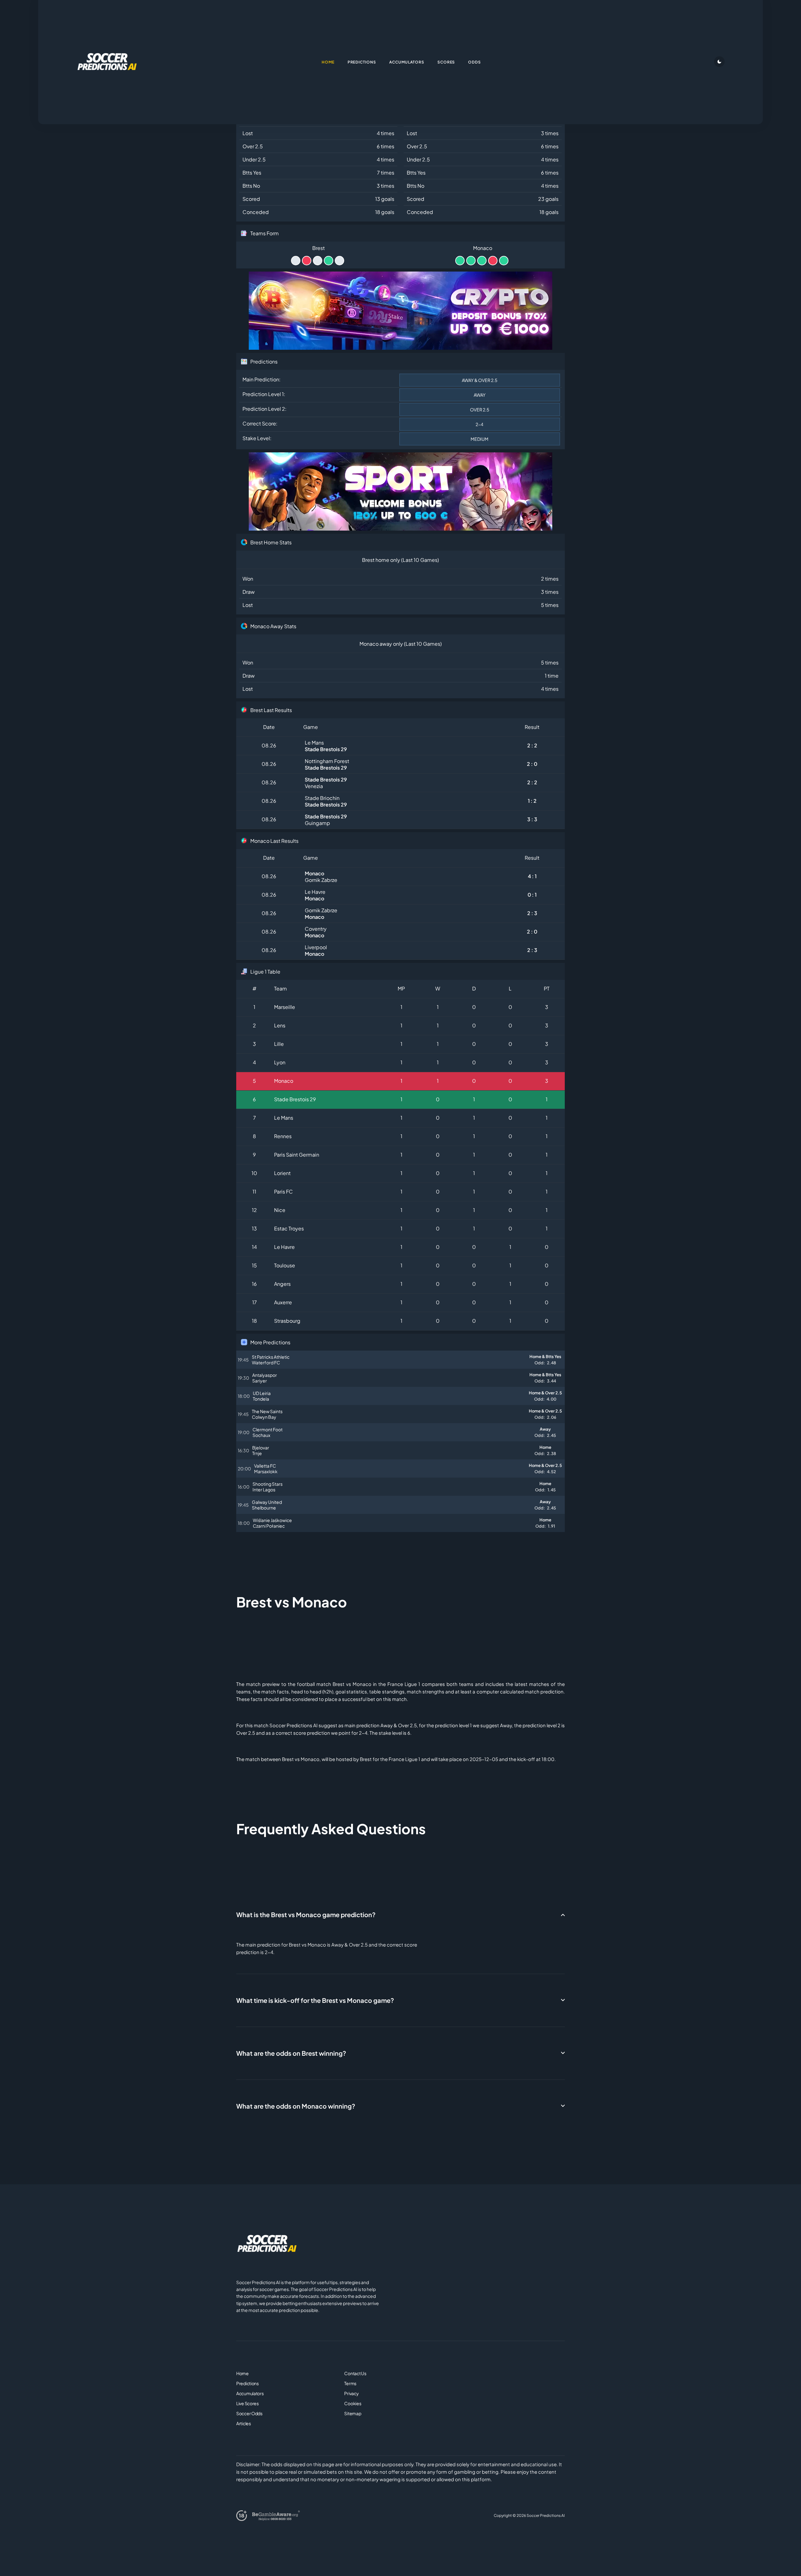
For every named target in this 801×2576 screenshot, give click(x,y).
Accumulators (250, 2393)
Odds (474, 62)
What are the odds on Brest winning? (291, 2053)
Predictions (247, 2383)
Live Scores (247, 2403)
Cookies (353, 2403)
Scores (446, 62)
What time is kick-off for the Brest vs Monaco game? (315, 2000)
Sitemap (353, 2413)
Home (242, 2373)
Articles (244, 2423)
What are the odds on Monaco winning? (296, 2106)
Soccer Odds (249, 2413)
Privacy (351, 2393)
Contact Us (355, 2373)
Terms (350, 2383)
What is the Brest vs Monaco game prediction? (306, 1914)
